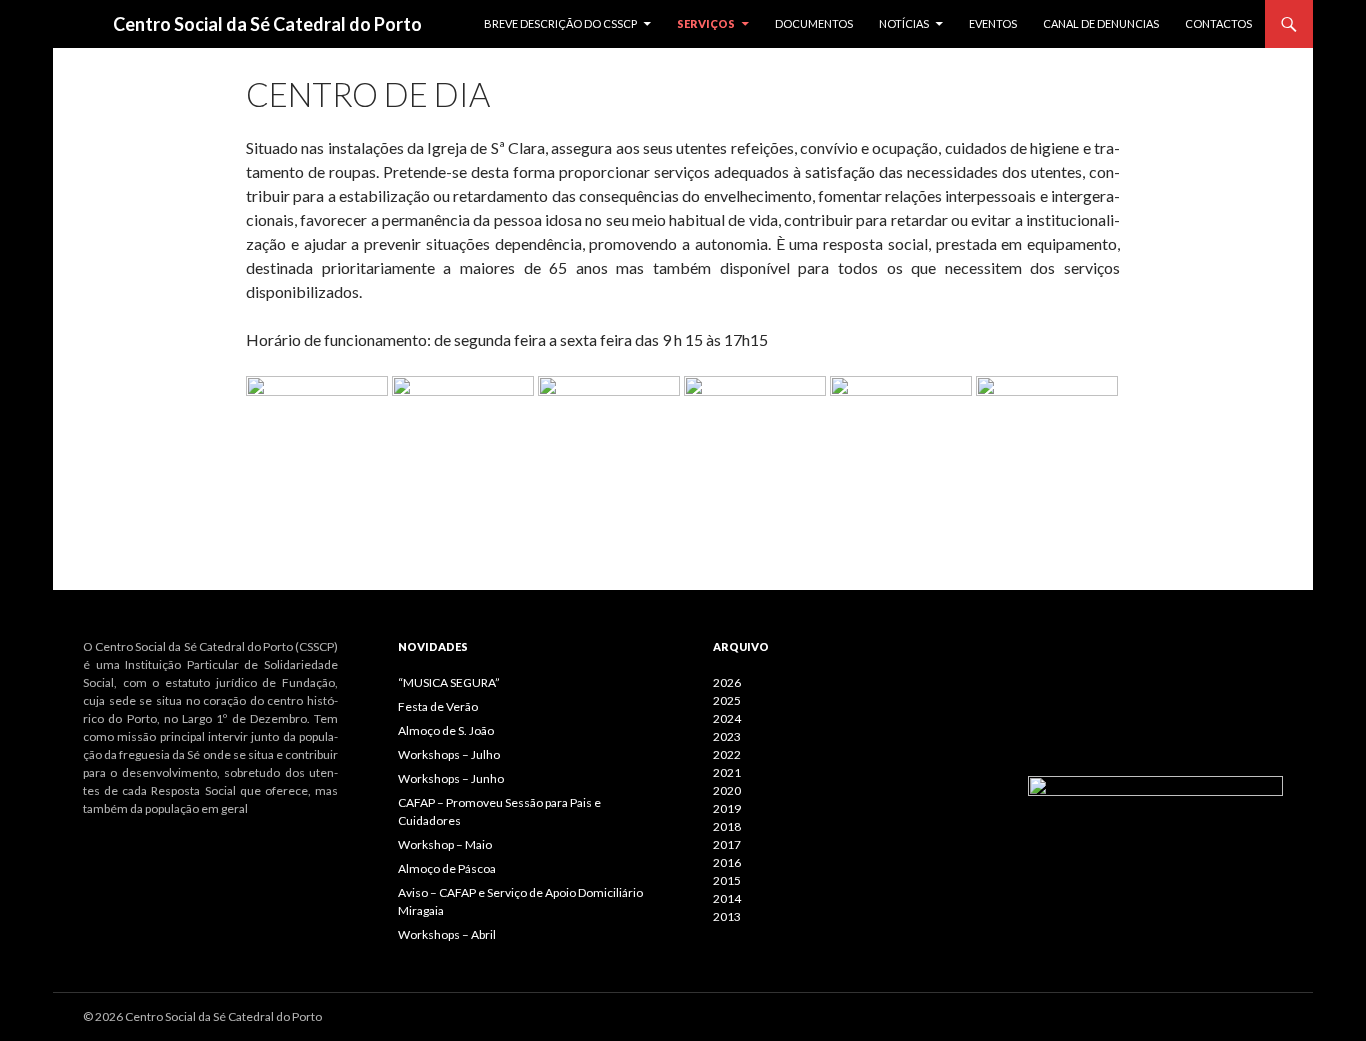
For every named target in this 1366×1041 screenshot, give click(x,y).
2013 (727, 916)
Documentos (814, 23)
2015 (727, 880)
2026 (727, 682)
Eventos (993, 23)
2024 (727, 718)
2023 (727, 736)
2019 (727, 808)
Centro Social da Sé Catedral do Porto (267, 24)
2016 (727, 862)
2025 (727, 700)
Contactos (1218, 23)
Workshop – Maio (445, 844)
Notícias (904, 23)
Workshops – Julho (449, 754)
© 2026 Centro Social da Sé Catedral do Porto (202, 1016)
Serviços (706, 23)
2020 (727, 790)
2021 (727, 772)
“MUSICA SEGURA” (449, 682)
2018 (727, 826)
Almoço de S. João (446, 730)
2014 (727, 898)
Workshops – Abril (447, 934)
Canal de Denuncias (1101, 23)
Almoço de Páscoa (447, 868)
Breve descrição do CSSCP (560, 23)
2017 (727, 844)
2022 (727, 754)
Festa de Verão (438, 706)
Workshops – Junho (451, 778)
